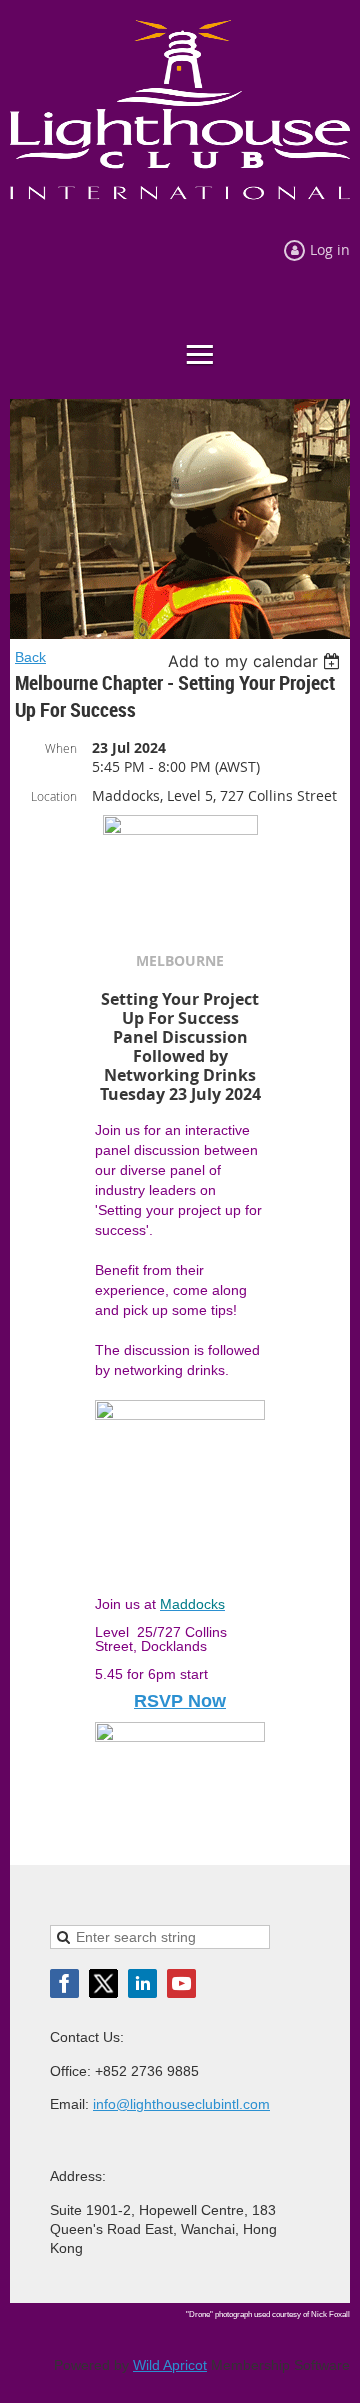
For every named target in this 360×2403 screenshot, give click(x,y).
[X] (103, 1983)
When (61, 748)
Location (54, 796)
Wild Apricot (170, 2365)
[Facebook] (64, 1983)
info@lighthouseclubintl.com (181, 2104)
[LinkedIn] (142, 1983)
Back (30, 657)
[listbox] (256, 661)
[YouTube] (181, 1983)
